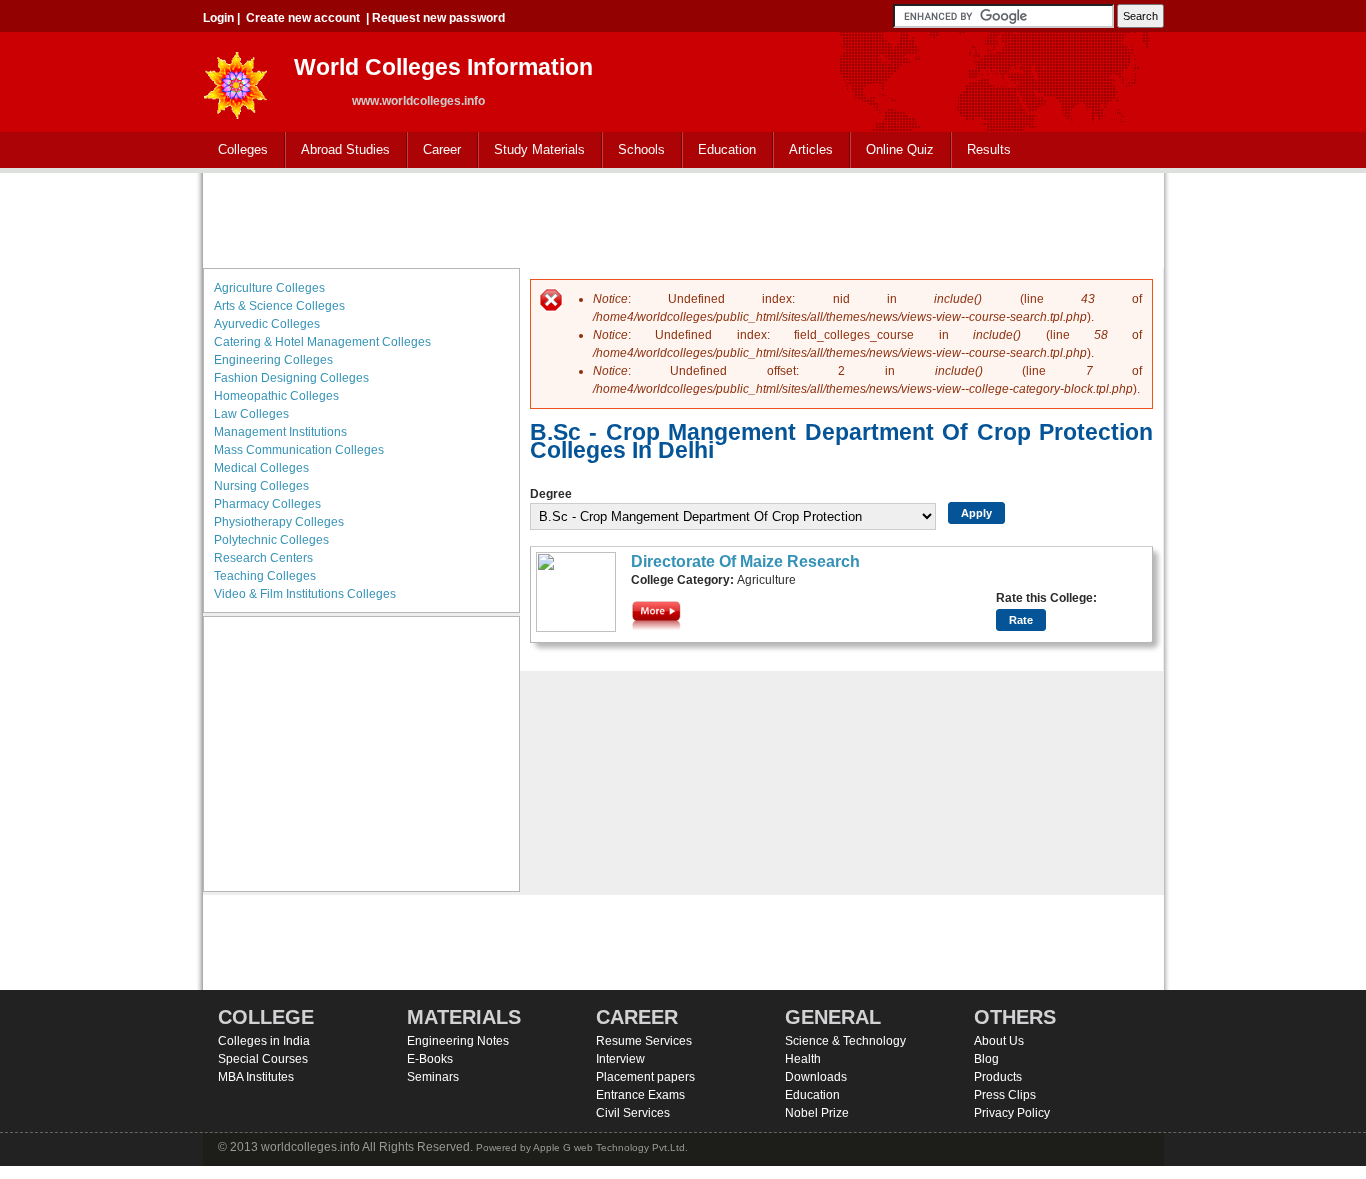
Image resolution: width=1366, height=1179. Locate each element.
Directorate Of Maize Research (745, 561)
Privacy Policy (1012, 1113)
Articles (811, 149)
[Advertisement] (683, 218)
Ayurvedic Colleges (267, 324)
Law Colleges (251, 414)
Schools (634, 150)
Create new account (303, 18)
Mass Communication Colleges (299, 450)
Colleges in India (264, 1041)
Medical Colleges (261, 468)
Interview (620, 1059)
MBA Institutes (256, 1077)
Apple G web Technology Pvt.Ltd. (610, 1147)
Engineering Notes (458, 1041)
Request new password (438, 18)
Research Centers (263, 558)
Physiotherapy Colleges (279, 522)
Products (998, 1077)
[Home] (236, 79)
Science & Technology (845, 1041)
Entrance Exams (640, 1095)
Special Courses (263, 1059)
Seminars (433, 1077)
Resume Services (644, 1041)
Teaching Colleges (265, 576)
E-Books (430, 1059)
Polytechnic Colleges (271, 540)
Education (719, 150)
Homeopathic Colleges (276, 396)
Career (434, 150)
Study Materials (532, 150)
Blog (986, 1059)
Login (218, 18)
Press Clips (1005, 1095)
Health (803, 1059)
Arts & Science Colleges (279, 306)
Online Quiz (900, 149)
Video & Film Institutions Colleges (305, 594)
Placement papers (645, 1077)
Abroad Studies (338, 150)
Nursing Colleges (261, 486)
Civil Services (633, 1113)
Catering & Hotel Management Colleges (322, 342)
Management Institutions (280, 432)
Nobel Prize (817, 1113)
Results (989, 149)
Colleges (235, 150)
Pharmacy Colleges (267, 504)
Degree (551, 494)
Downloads (816, 1077)
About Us (999, 1041)
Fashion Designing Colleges (291, 378)
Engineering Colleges (273, 360)
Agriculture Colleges (269, 288)
